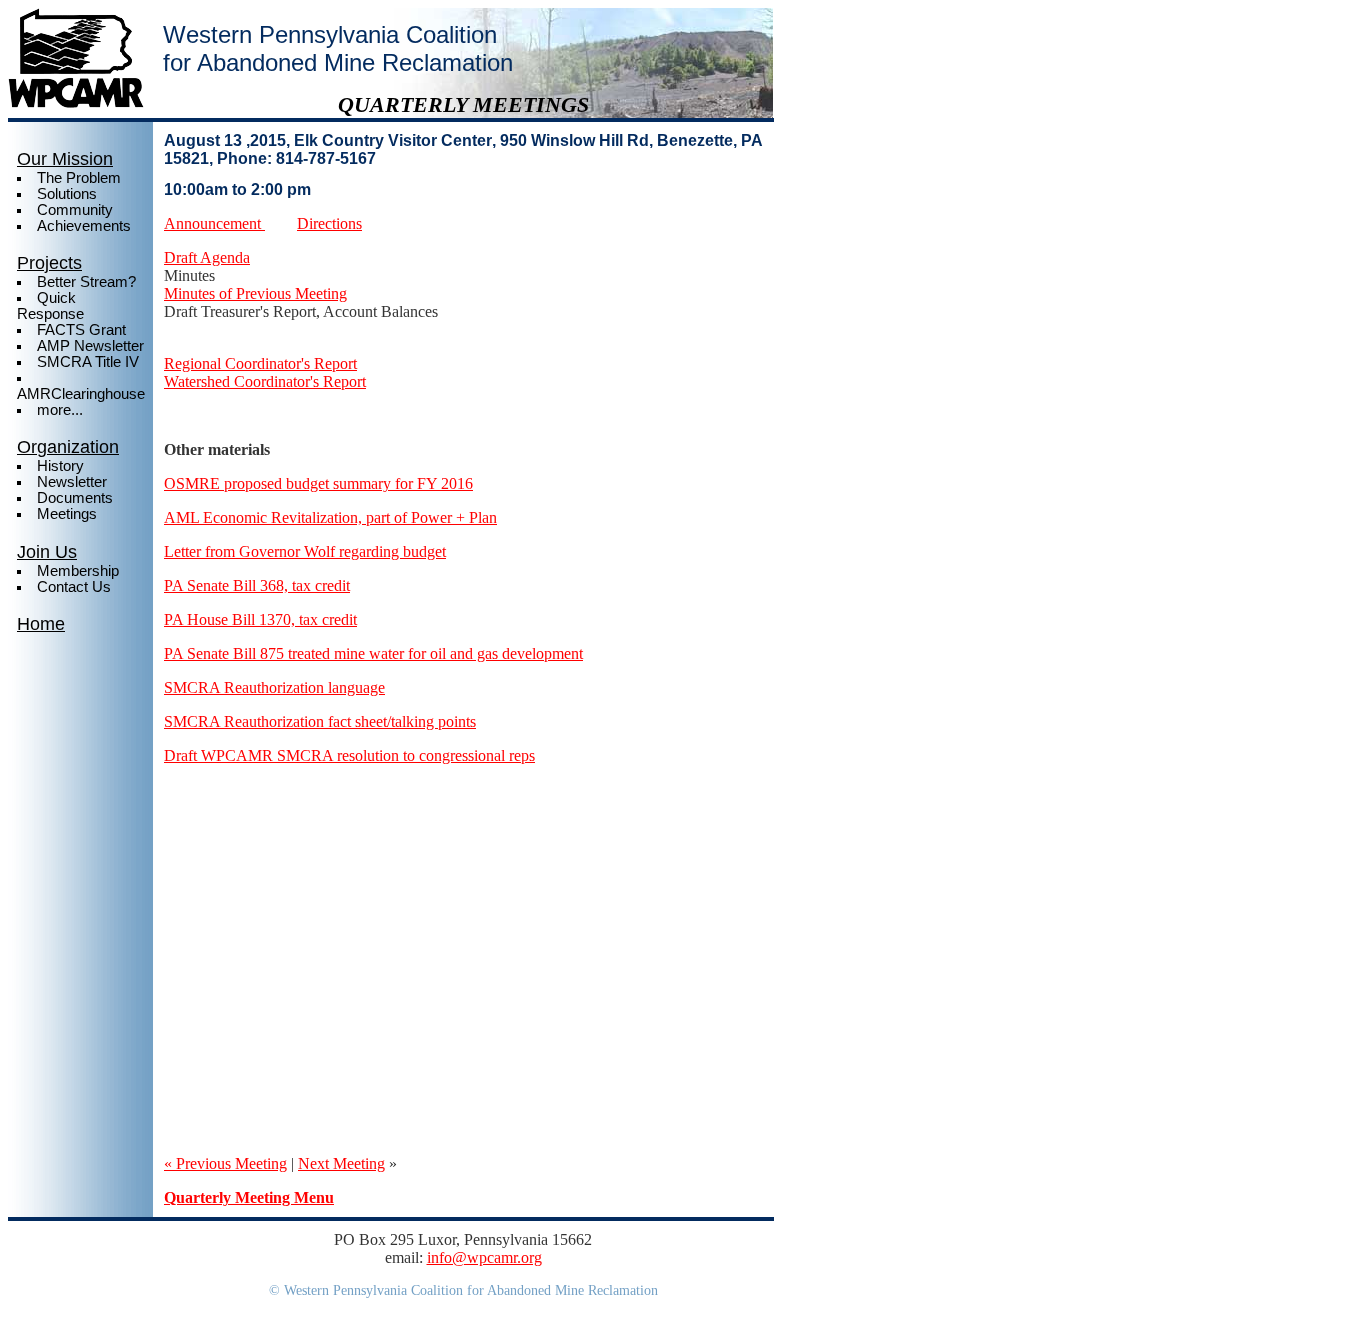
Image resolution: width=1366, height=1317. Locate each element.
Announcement (214, 223)
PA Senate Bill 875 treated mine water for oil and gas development (373, 653)
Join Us (47, 552)
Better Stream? (86, 282)
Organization (68, 447)
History (60, 466)
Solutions (67, 194)
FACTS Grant (81, 330)
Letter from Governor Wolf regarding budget (305, 551)
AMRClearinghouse (81, 394)
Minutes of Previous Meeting (255, 293)
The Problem (79, 178)
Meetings (67, 514)
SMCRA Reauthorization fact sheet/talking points (320, 721)
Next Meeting (341, 1163)
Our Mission (65, 159)
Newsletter (72, 482)
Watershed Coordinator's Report (265, 381)
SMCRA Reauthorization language (274, 687)
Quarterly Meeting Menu (249, 1197)
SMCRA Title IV (88, 362)
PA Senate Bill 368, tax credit (257, 585)
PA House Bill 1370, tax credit (260, 619)
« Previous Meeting (225, 1163)
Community (75, 210)
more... (60, 410)
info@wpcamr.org (484, 1257)
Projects (49, 263)
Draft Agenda (207, 257)
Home (41, 624)
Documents (75, 498)
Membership (78, 571)
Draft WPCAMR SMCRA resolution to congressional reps (349, 755)
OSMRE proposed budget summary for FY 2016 (318, 483)
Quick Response (50, 306)
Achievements (84, 226)
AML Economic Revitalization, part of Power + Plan (330, 517)
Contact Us (74, 587)
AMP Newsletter (90, 346)
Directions (329, 223)
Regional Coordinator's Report (260, 363)
